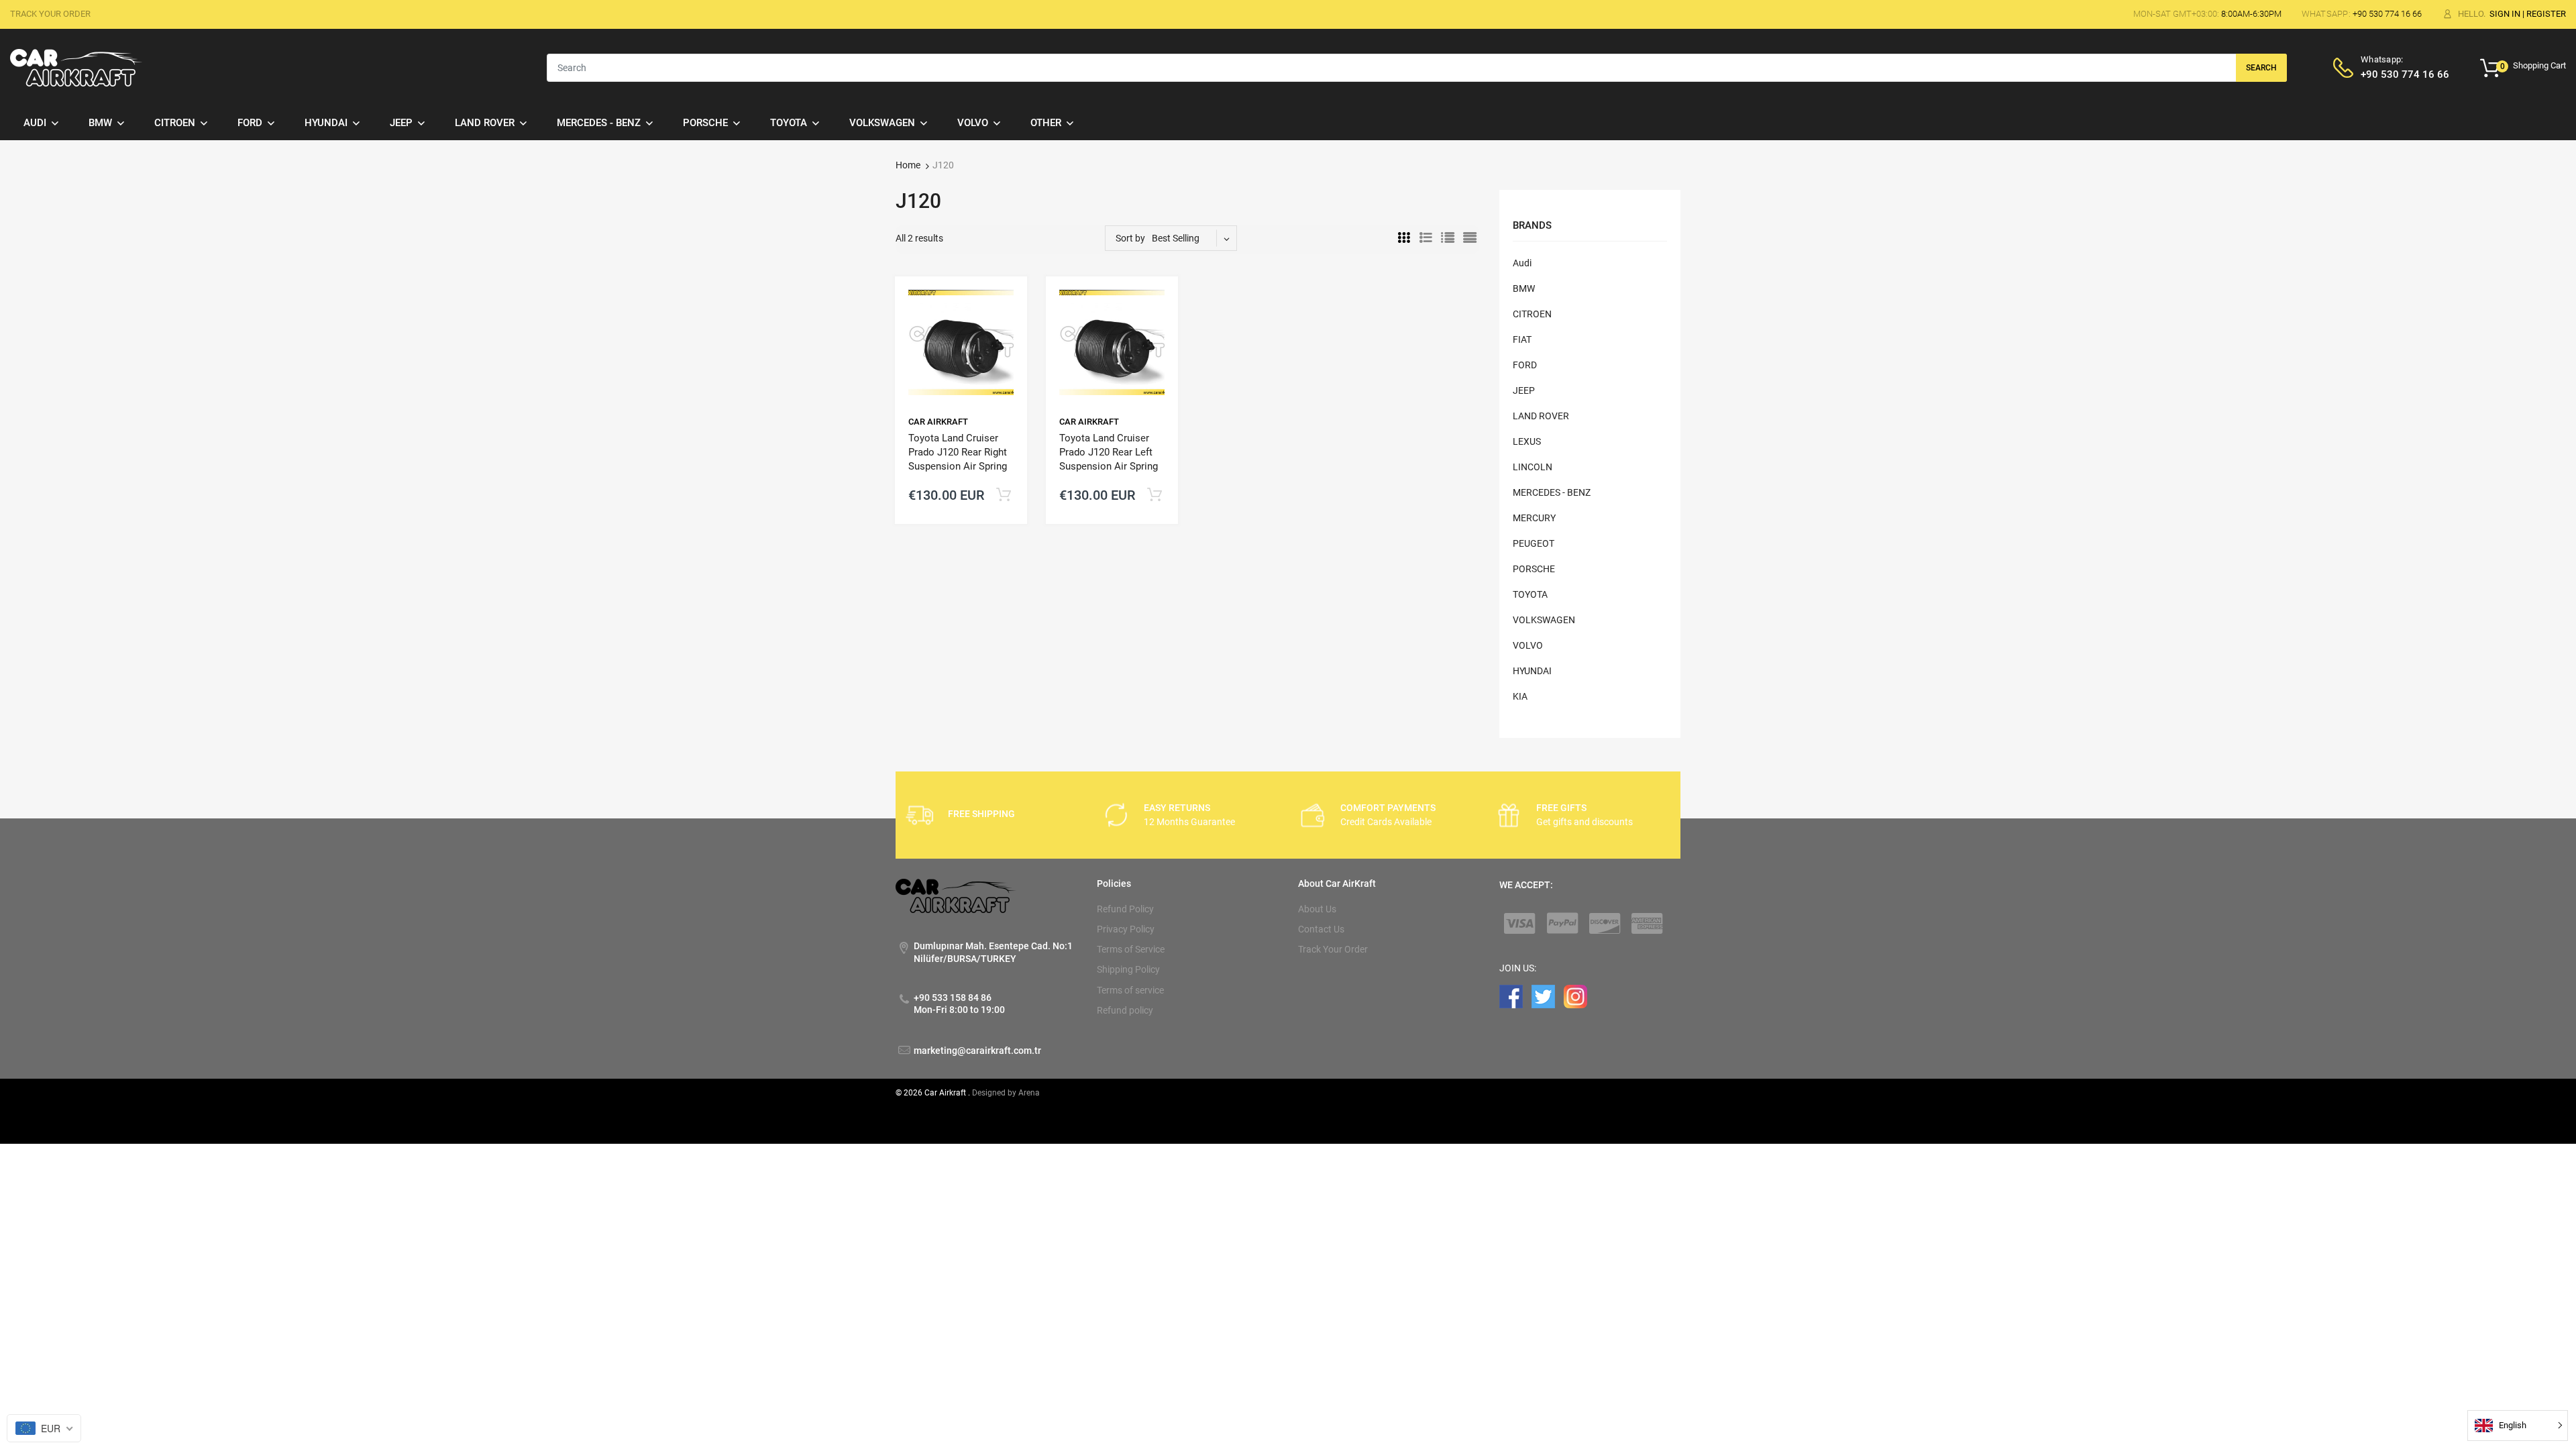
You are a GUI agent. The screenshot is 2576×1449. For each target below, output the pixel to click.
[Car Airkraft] (76, 67)
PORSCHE (1534, 569)
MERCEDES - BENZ (1552, 492)
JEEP (1524, 390)
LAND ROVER (1541, 416)
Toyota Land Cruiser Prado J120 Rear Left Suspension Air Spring (1109, 452)
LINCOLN (1533, 467)
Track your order (50, 14)
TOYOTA (1530, 594)
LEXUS (1527, 441)
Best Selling (1176, 238)
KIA (1520, 696)
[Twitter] (1543, 996)
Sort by (1130, 238)
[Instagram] (1575, 996)
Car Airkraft (938, 422)
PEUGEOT (1534, 543)
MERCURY (1534, 518)
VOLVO (1528, 645)
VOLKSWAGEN (1544, 620)
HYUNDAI (1532, 671)
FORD (1525, 365)
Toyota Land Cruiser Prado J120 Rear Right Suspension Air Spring (958, 452)
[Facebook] (1511, 996)
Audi (1522, 263)
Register (2546, 14)
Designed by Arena (1006, 1093)
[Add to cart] (1003, 495)
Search (2261, 68)
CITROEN (1532, 314)
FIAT (1522, 339)
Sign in (2505, 14)
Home (908, 165)
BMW (1524, 288)
